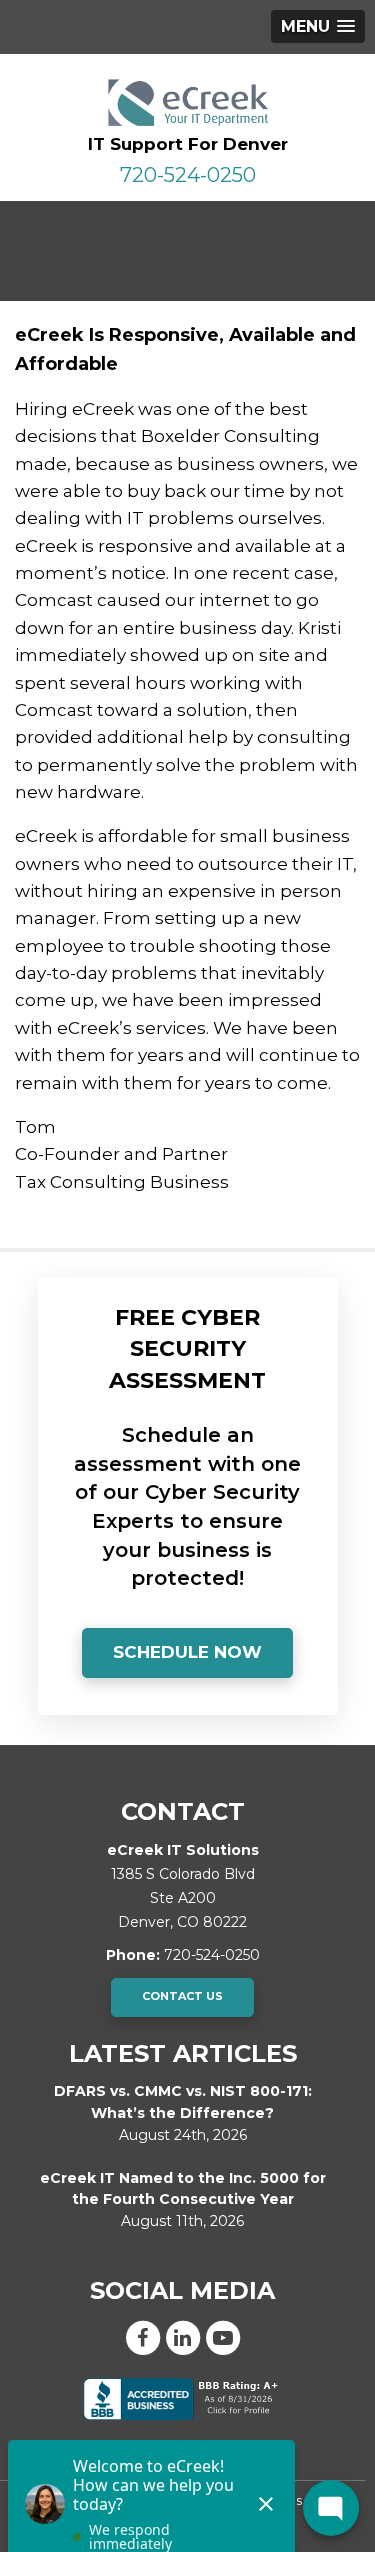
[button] (318, 26)
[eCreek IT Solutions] (187, 102)
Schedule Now (187, 1652)
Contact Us (182, 1996)
